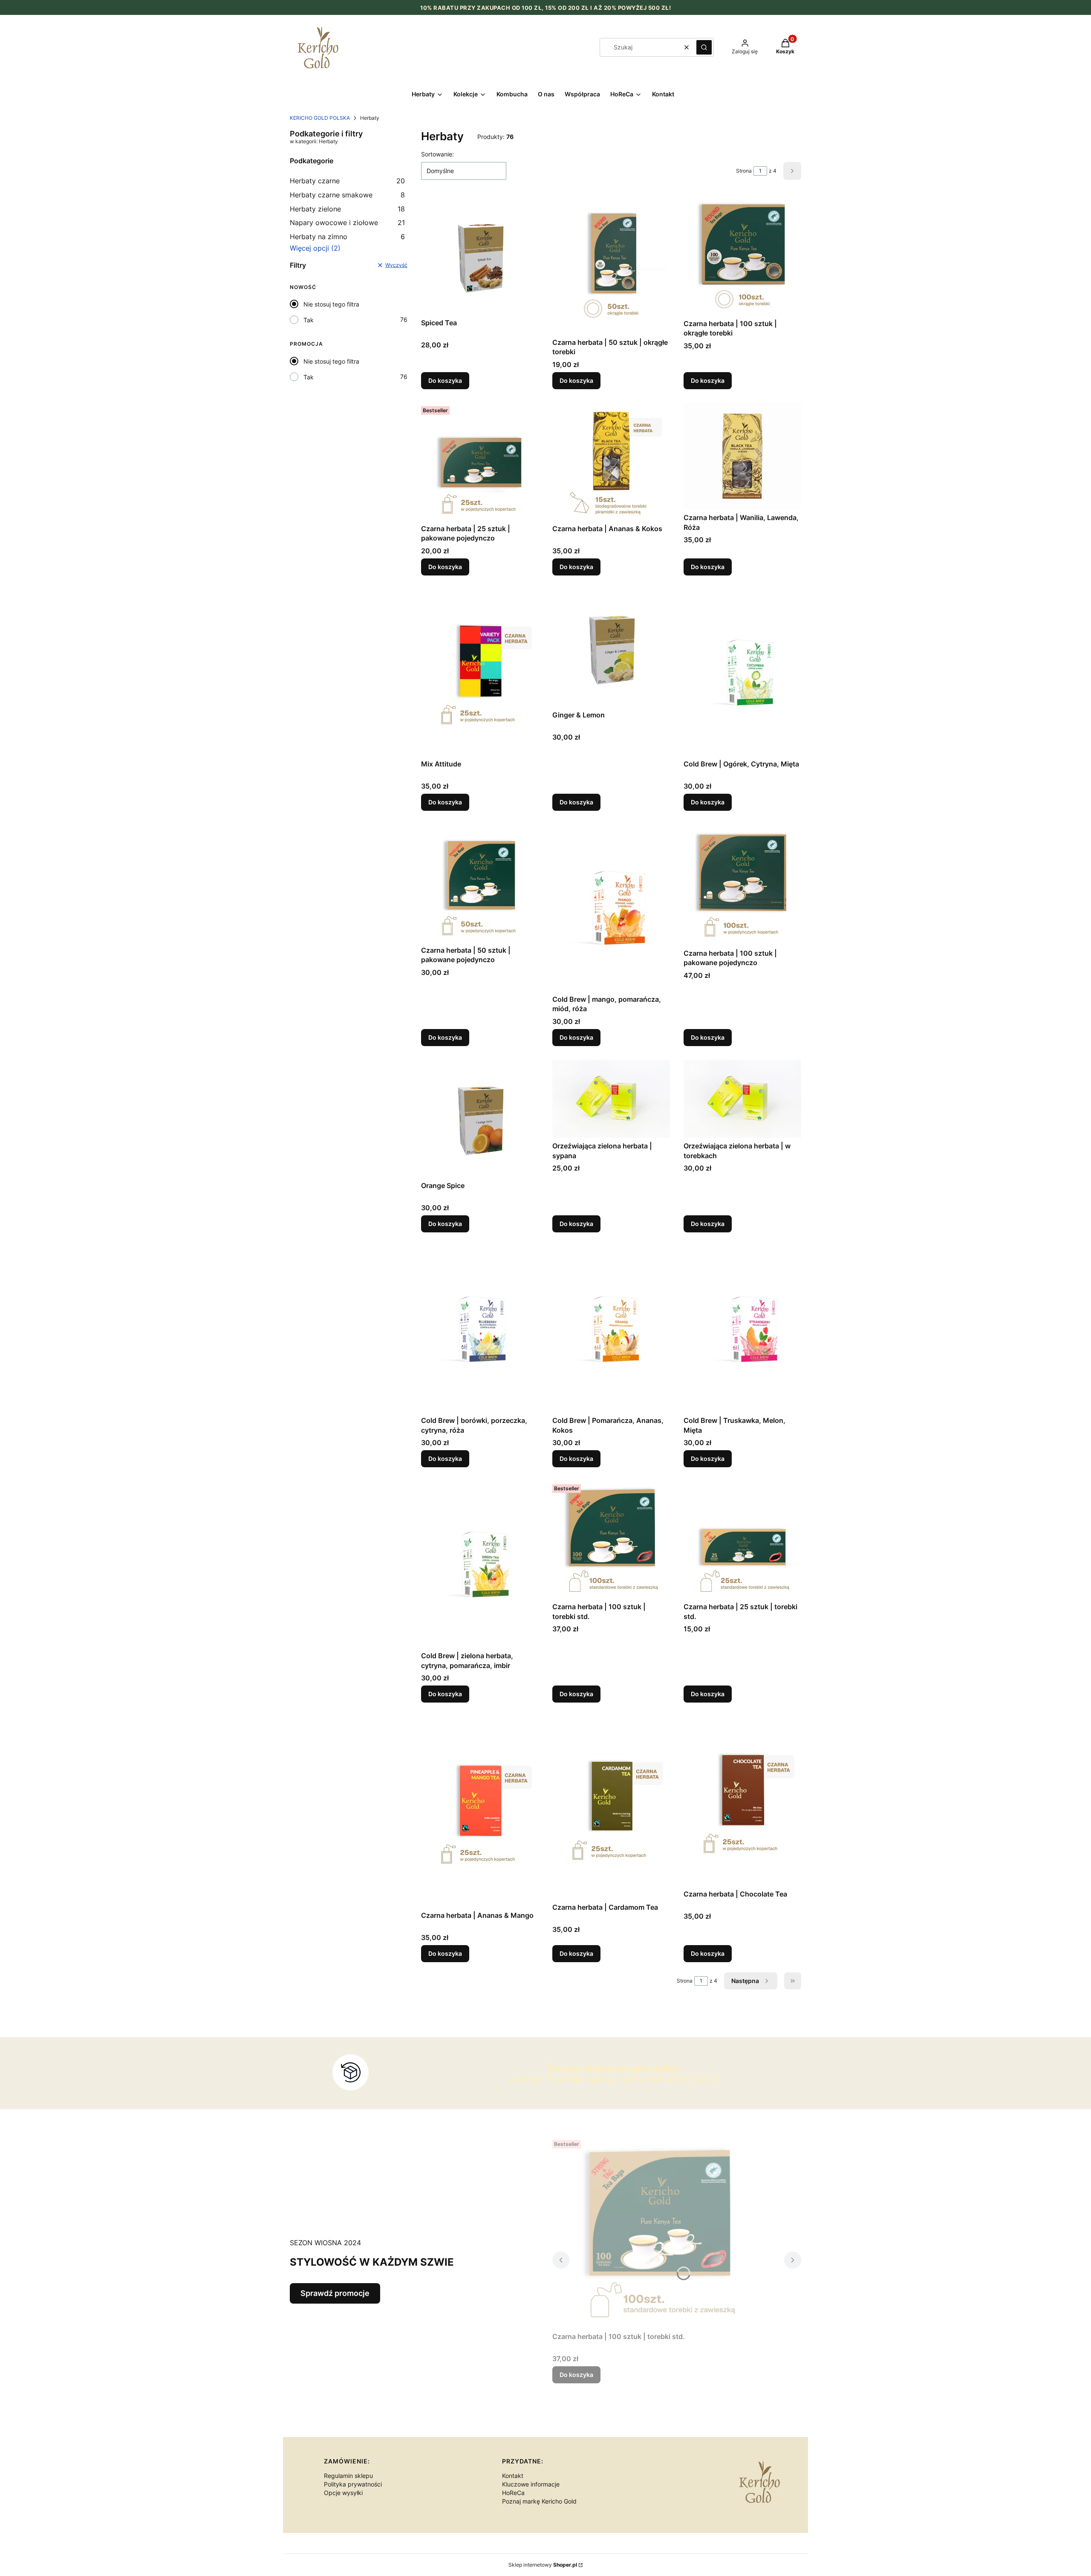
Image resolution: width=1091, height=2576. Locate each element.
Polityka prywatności (353, 2484)
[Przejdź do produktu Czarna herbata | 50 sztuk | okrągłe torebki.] (611, 265)
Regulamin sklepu (348, 2476)
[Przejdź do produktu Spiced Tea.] (480, 256)
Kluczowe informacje (531, 2484)
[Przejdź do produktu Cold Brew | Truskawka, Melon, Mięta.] (742, 1329)
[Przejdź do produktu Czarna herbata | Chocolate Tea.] (742, 1801)
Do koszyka (445, 380)
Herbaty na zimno (347, 237)
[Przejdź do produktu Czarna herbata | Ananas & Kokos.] (611, 462)
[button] (704, 47)
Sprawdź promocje (335, 2293)
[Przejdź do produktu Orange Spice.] (480, 1119)
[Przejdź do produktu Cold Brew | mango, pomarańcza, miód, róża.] (611, 908)
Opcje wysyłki (343, 2493)
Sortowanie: (437, 154)
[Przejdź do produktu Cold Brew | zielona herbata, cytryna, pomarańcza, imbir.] (480, 1564)
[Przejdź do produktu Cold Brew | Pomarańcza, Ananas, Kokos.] (611, 1329)
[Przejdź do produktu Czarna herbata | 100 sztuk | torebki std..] (611, 1540)
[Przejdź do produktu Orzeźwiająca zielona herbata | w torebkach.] (742, 1099)
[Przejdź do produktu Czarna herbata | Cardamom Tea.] (611, 1808)
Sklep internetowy (543, 2565)
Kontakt (513, 2476)
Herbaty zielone (347, 209)
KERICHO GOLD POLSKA (320, 118)
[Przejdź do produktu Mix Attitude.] (480, 672)
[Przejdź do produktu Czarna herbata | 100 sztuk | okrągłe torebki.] (742, 256)
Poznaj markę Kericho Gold (539, 2501)
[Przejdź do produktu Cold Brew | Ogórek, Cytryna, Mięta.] (742, 672)
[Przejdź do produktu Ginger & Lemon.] (611, 648)
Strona (744, 171)
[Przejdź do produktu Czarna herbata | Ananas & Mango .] (480, 1812)
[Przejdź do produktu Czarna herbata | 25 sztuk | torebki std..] (742, 1540)
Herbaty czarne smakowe (347, 195)
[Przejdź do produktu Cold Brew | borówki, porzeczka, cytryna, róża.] (480, 1329)
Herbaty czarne (347, 181)
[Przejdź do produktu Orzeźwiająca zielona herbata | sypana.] (611, 1099)
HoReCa (513, 2493)
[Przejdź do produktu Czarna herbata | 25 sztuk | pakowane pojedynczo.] (480, 462)
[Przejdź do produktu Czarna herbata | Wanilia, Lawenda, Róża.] (742, 456)
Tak (309, 320)
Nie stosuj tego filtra (331, 304)
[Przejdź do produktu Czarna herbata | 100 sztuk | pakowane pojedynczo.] (742, 885)
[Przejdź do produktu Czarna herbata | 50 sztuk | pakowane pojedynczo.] (480, 883)
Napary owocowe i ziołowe (347, 223)
